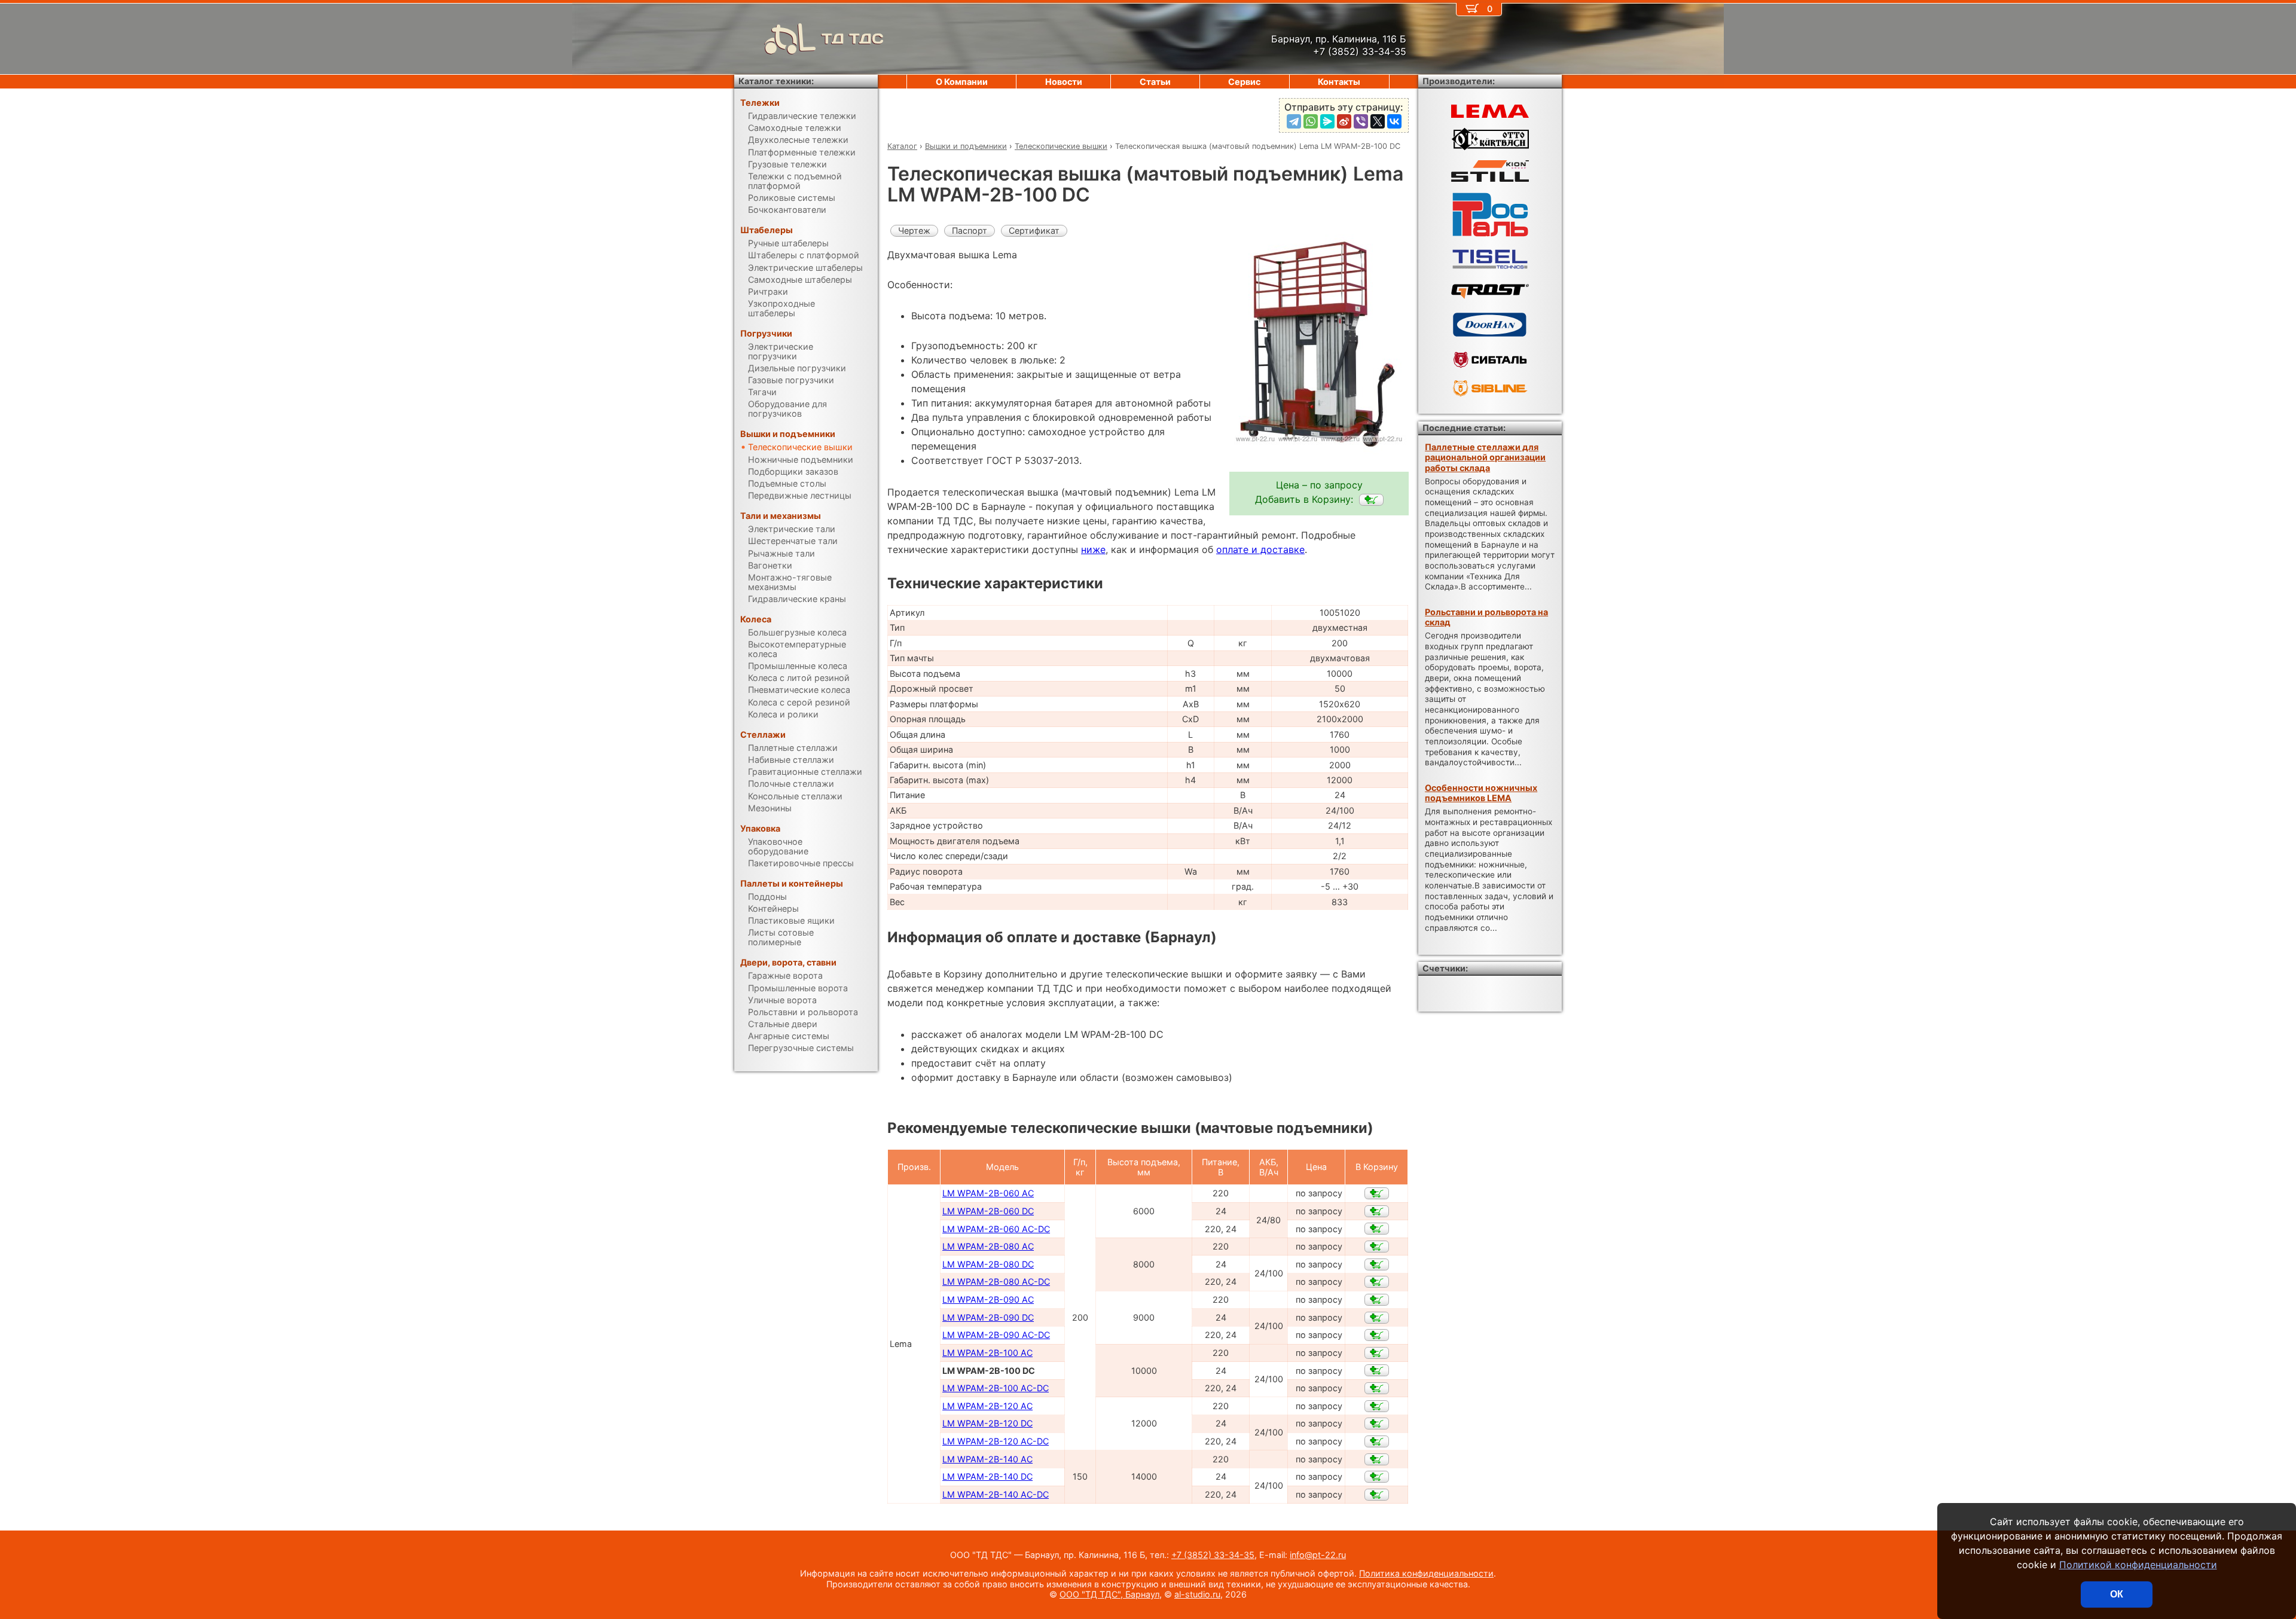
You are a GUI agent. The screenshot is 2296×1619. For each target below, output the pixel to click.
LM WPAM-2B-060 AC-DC (996, 1229)
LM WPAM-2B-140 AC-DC (996, 1494)
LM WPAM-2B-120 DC (987, 1423)
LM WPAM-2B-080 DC (988, 1264)
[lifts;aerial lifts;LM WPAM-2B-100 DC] (1371, 500)
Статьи (1155, 82)
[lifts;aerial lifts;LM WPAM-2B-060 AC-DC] (1377, 1229)
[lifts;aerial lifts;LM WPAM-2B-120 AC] (1377, 1406)
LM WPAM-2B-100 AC (987, 1353)
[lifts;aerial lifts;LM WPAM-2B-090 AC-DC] (1377, 1335)
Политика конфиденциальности (1426, 1573)
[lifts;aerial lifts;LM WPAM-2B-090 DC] (1377, 1318)
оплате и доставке (1260, 549)
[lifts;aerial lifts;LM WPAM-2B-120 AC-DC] (1377, 1441)
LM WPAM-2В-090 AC (988, 1299)
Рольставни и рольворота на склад (1486, 617)
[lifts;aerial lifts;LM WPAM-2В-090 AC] (1377, 1300)
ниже (1093, 549)
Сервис (1244, 82)
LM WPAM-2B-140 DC (987, 1476)
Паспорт (970, 230)
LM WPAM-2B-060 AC (988, 1193)
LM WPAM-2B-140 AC (987, 1459)
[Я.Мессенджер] (1327, 121)
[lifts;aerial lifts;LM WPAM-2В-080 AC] (1377, 1247)
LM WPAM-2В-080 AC (988, 1246)
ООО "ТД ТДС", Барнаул (1109, 1594)
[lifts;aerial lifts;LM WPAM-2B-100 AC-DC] (1377, 1388)
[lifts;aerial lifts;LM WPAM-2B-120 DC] (1377, 1424)
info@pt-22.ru (1318, 1555)
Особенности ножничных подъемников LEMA (1481, 793)
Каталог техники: (776, 81)
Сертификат (1034, 230)
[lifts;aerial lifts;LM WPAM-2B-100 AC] (1377, 1353)
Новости (1064, 82)
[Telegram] (1294, 121)
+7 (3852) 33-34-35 (1213, 1555)
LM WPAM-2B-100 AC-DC (996, 1388)
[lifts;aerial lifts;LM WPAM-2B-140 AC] (1377, 1459)
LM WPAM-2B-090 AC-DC (996, 1335)
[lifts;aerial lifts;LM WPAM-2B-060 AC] (1377, 1193)
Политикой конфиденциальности (2138, 1565)
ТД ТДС (853, 39)
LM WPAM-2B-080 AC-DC (996, 1282)
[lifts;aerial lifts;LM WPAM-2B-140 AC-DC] (1377, 1495)
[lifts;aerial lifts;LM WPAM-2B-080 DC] (1377, 1264)
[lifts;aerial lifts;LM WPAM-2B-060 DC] (1377, 1211)
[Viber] (1361, 121)
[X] (1378, 121)
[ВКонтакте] (1394, 121)
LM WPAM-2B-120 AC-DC (996, 1441)
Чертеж (914, 230)
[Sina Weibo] (1344, 121)
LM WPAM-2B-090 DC (988, 1317)
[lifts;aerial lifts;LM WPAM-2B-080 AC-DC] (1377, 1282)
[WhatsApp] (1311, 121)
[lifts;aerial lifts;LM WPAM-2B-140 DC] (1377, 1477)
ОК (2117, 1594)
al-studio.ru (1197, 1594)
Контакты (1339, 82)
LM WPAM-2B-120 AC (987, 1406)
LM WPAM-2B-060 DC (988, 1211)
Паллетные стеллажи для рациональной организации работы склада (1485, 457)
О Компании (962, 82)
